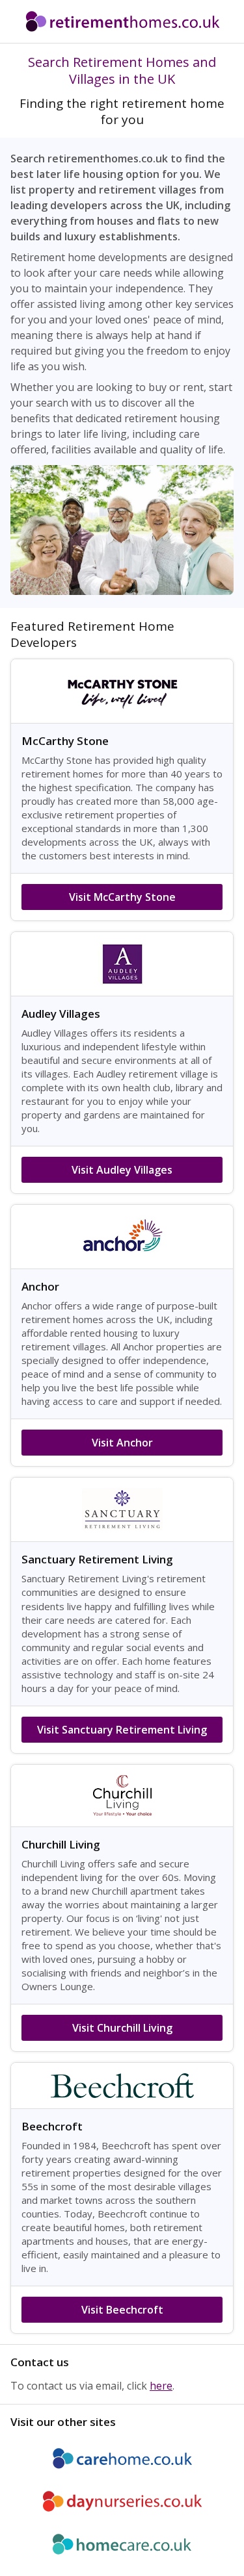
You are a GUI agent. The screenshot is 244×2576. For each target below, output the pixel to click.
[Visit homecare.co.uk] (122, 2544)
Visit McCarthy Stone (122, 897)
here (161, 2386)
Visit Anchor (122, 1443)
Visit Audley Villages (122, 1170)
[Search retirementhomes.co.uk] (122, 21)
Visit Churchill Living (122, 2028)
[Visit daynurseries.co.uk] (122, 2501)
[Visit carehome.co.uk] (122, 2458)
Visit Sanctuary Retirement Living (122, 1730)
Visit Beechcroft (122, 2310)
